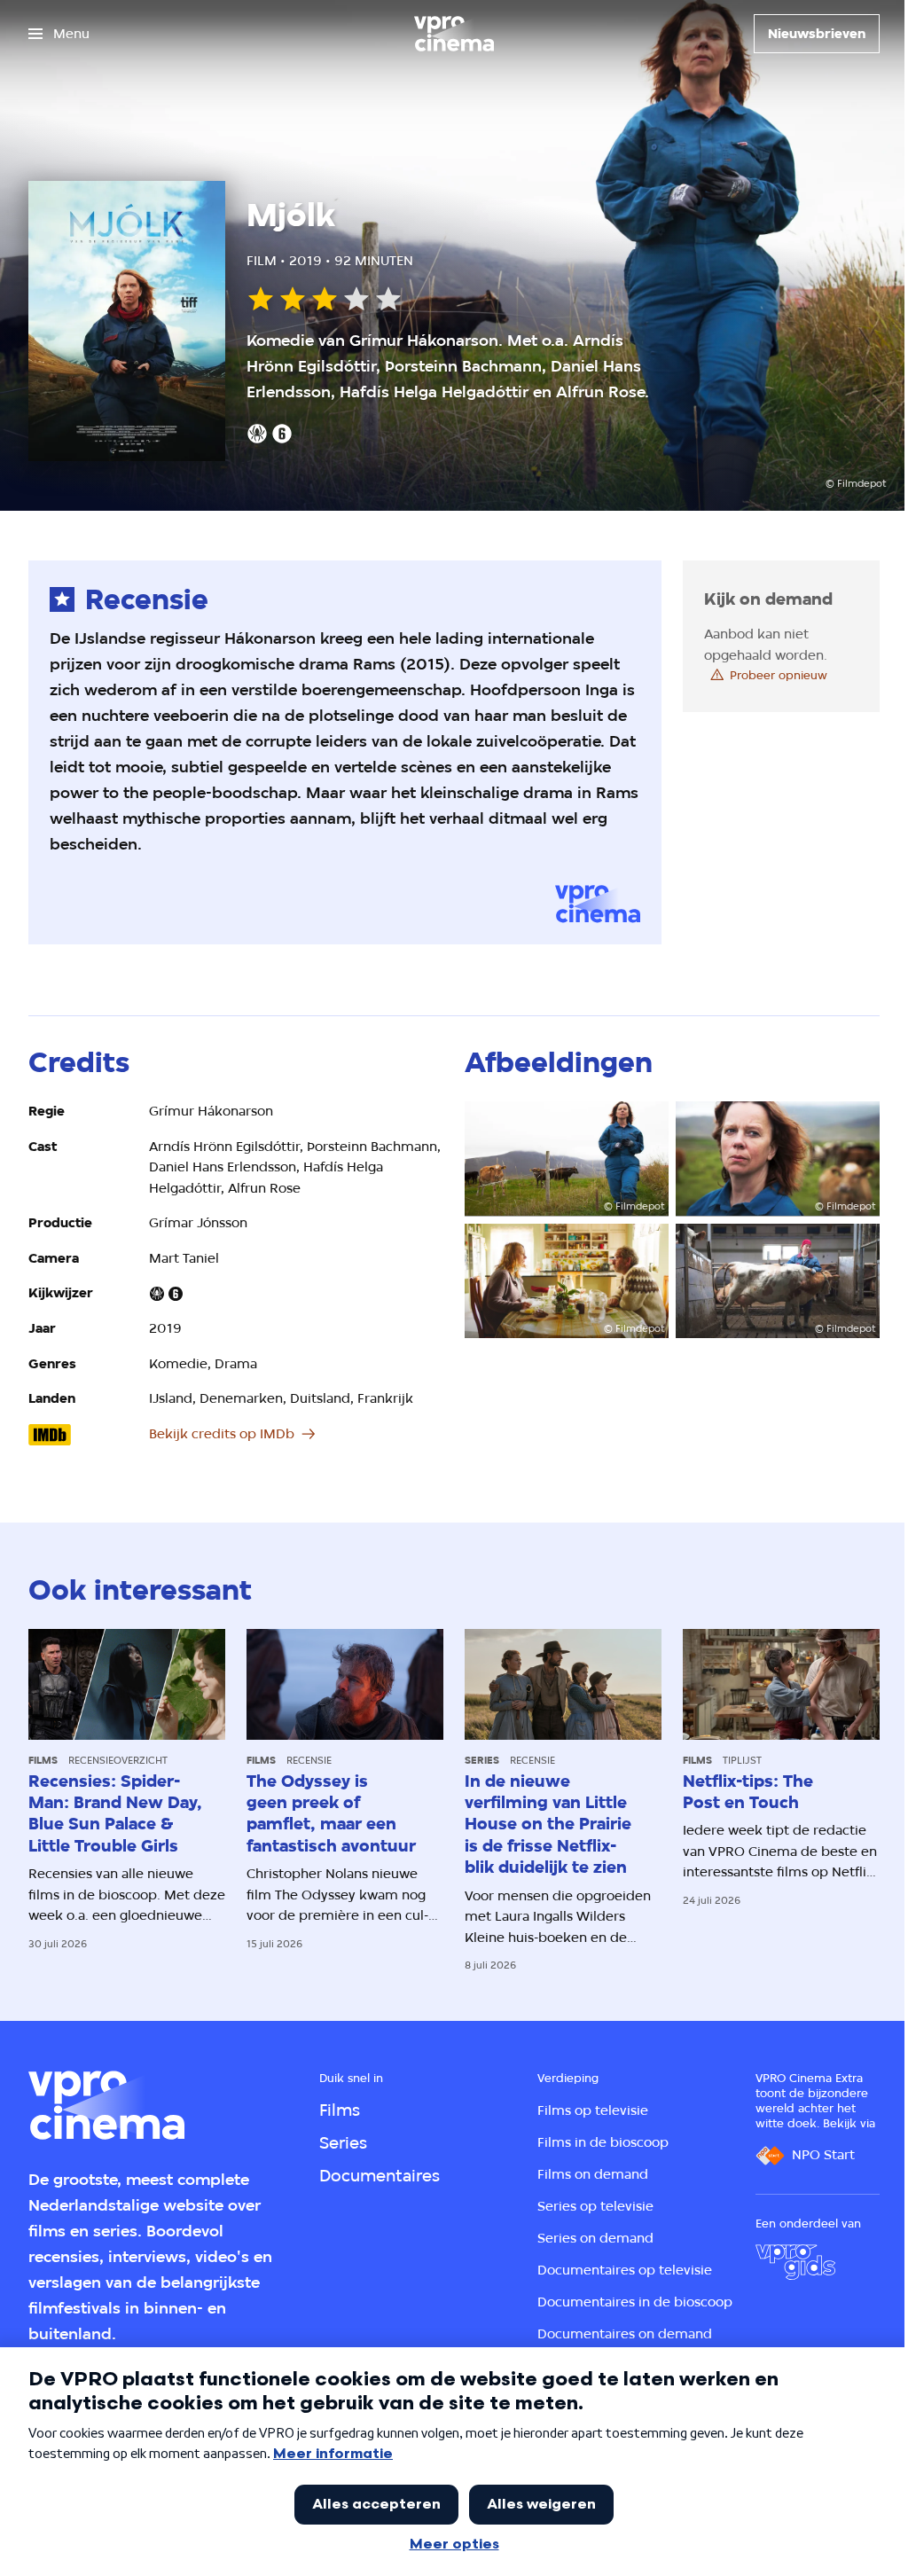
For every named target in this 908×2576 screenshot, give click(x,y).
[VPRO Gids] (795, 2262)
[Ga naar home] (454, 34)
